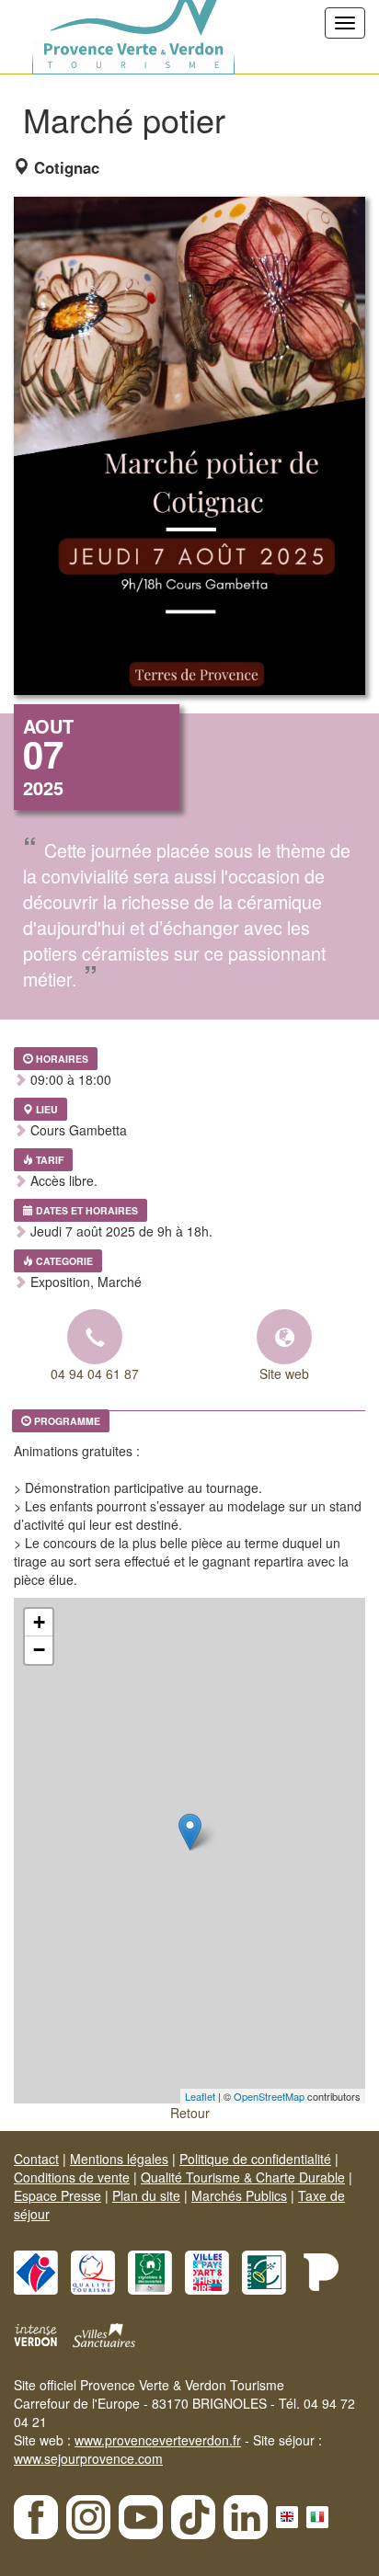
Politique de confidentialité (255, 2159)
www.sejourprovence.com (88, 2458)
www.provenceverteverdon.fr (158, 2440)
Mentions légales (119, 2159)
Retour (190, 2113)
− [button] (39, 1650)
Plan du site (146, 2195)
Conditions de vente (72, 2177)
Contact (36, 2159)
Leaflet (200, 2096)
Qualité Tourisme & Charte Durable (243, 2177)
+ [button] (39, 1622)
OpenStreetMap (269, 2096)
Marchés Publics (239, 2195)
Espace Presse (57, 2195)
